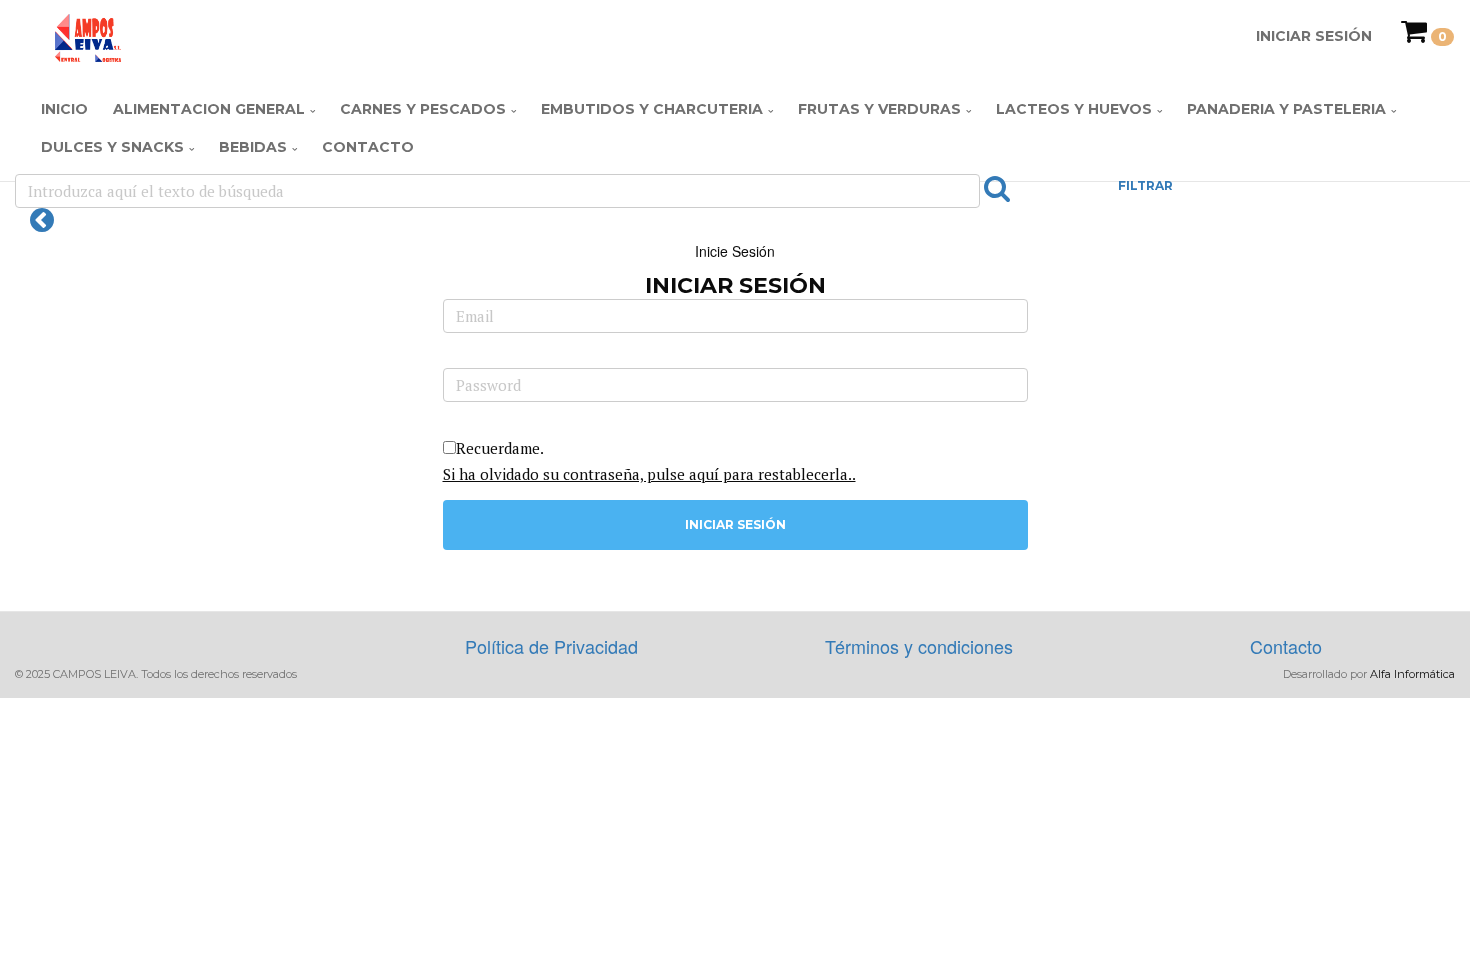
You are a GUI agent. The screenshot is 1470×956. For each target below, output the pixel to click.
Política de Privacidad (551, 646)
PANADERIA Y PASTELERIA (1286, 109)
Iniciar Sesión (1314, 36)
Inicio (64, 109)
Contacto (368, 147)
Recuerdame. (500, 448)
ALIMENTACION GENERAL (209, 109)
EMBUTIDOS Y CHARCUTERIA (652, 109)
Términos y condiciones (919, 646)
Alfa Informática (1412, 674)
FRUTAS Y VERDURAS (879, 109)
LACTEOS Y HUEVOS (1074, 109)
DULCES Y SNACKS (112, 147)
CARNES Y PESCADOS (423, 109)
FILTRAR (1145, 185)
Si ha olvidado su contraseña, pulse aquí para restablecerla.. (649, 474)
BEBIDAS (253, 147)
